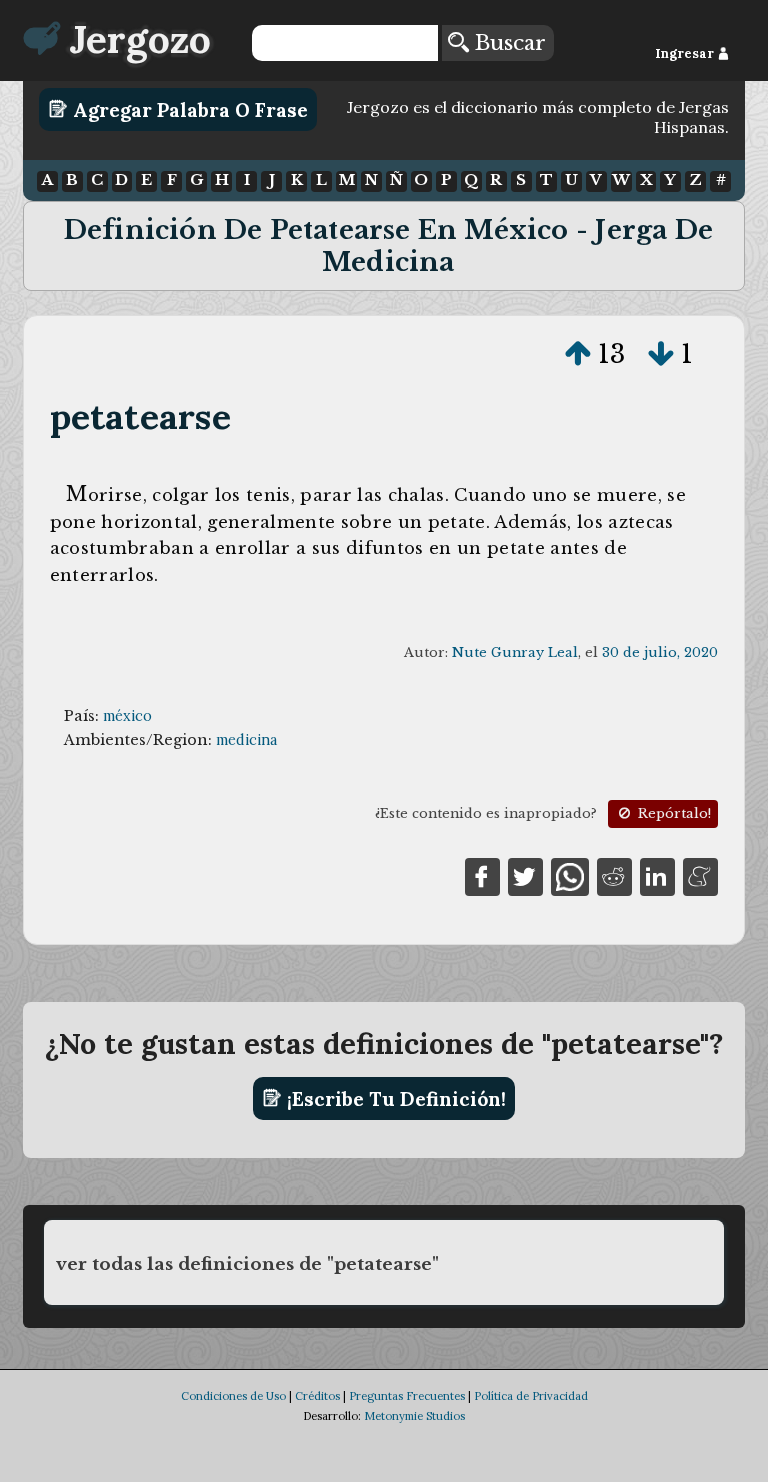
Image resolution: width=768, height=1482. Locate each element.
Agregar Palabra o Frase (188, 109)
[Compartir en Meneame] (700, 875)
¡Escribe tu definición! (394, 1098)
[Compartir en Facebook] (482, 875)
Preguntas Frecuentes (407, 1396)
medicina (246, 740)
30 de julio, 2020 (660, 652)
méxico (127, 716)
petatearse (140, 416)
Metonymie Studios (414, 1416)
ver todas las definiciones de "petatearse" (247, 1264)
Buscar (507, 43)
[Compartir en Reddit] (614, 875)
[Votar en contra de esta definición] (661, 354)
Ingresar (686, 53)
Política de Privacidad (531, 1396)
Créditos (317, 1396)
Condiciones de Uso (233, 1396)
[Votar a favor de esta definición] (578, 354)
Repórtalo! (672, 813)
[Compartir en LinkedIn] (657, 875)
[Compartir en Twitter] (525, 875)
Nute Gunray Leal (515, 652)
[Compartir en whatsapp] (569, 875)
